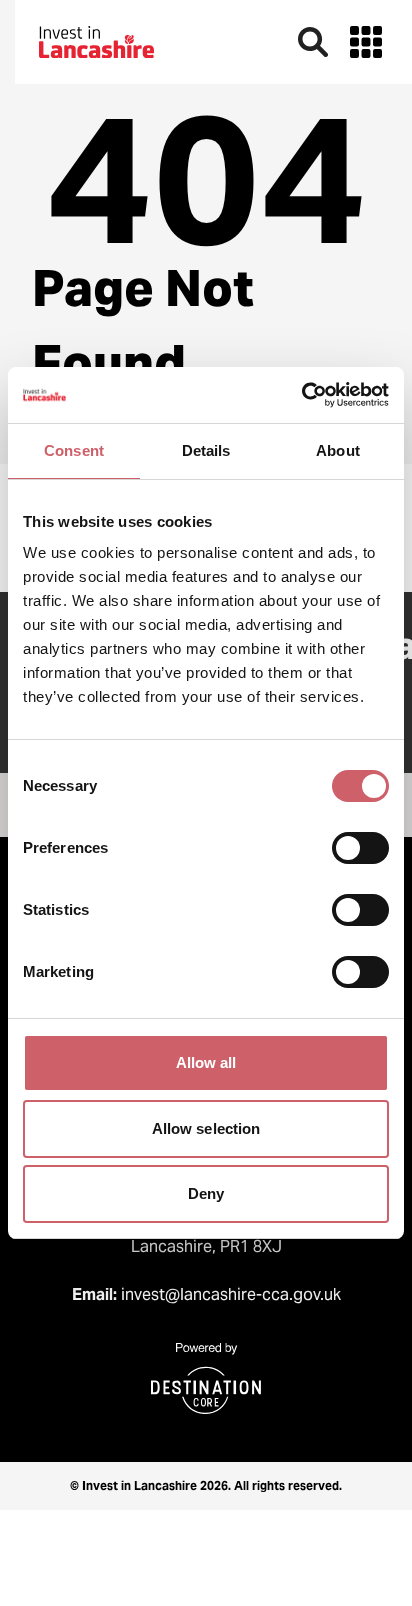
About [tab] (338, 450)
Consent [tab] (74, 450)
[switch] (360, 848)
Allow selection (206, 1128)
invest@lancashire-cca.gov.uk (231, 1294)
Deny (206, 1193)
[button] (366, 42)
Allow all (206, 1062)
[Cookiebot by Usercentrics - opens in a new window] (301, 395)
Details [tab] (206, 450)
